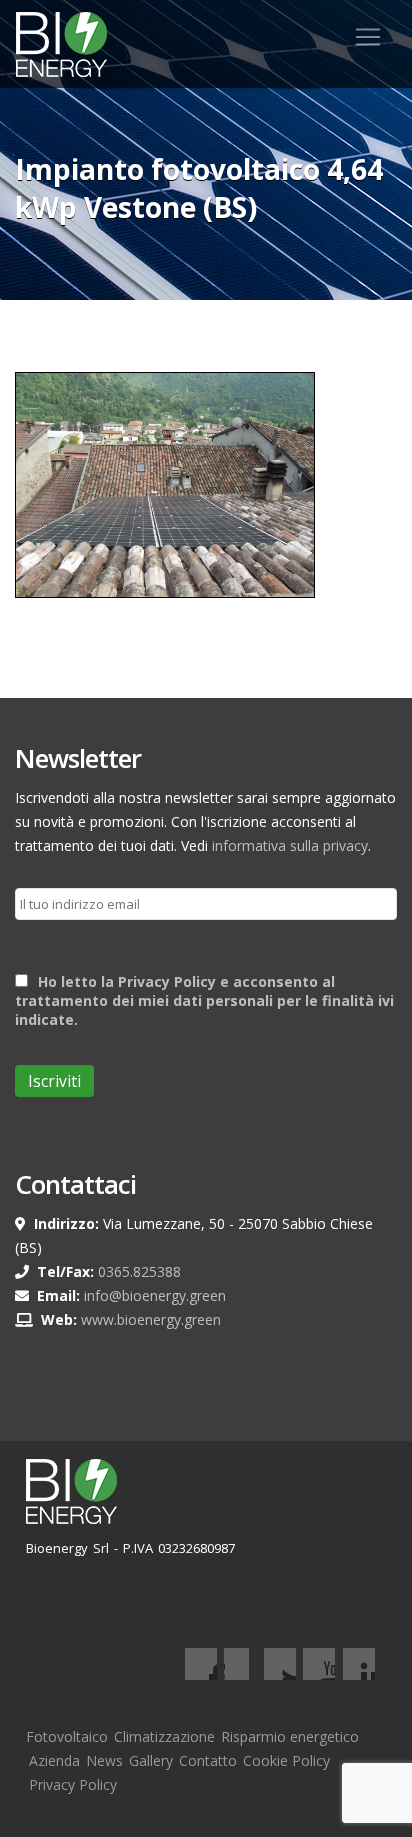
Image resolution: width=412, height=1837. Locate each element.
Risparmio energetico (290, 1736)
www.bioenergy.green (151, 1319)
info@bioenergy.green (155, 1295)
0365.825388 (139, 1271)
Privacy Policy (73, 1784)
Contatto (208, 1760)
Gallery (151, 1760)
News (104, 1760)
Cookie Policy (286, 1760)
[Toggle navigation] (368, 37)
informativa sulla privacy (290, 845)
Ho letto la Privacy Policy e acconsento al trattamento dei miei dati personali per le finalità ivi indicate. (204, 1000)
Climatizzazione (164, 1736)
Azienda (54, 1760)
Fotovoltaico (67, 1736)
